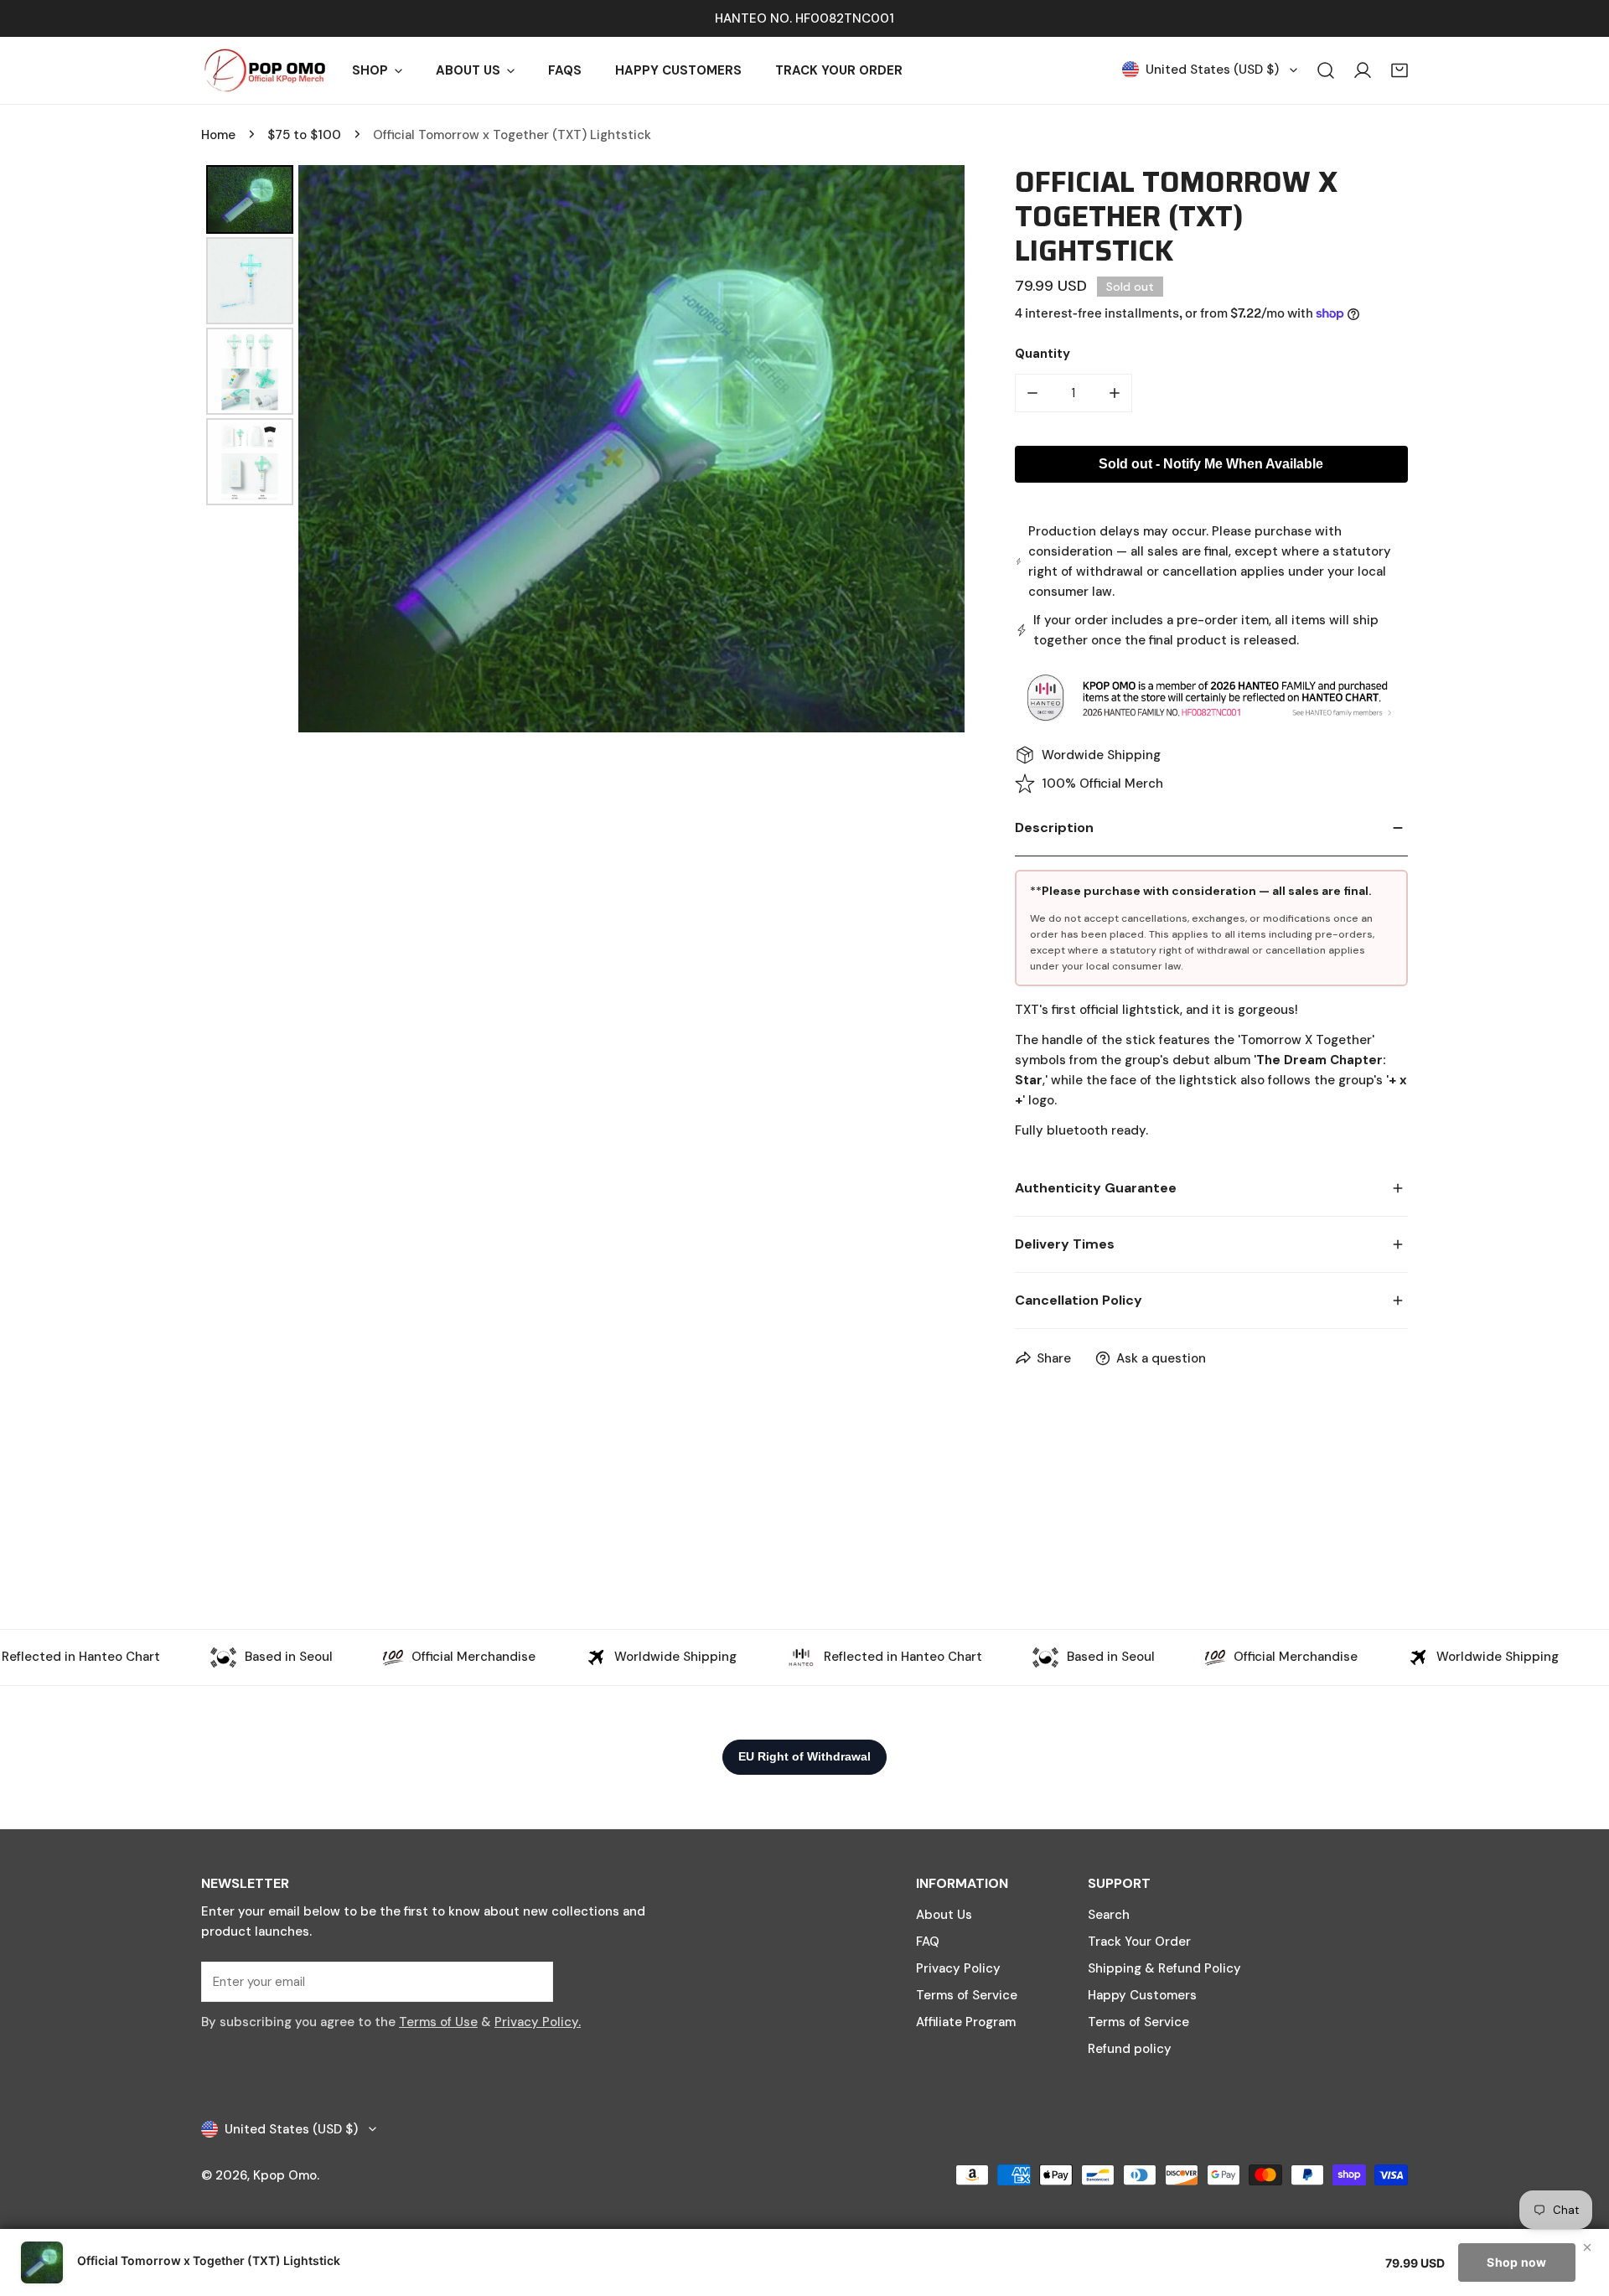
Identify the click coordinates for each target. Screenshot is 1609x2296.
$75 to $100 (304, 135)
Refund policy (1130, 2049)
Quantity (1042, 354)
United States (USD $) (1212, 70)
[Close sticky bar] (1587, 2247)
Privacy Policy (958, 1968)
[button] (1399, 70)
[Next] (940, 448)
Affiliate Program (966, 2022)
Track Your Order (1139, 1942)
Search (1109, 1915)
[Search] (1326, 70)
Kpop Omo (285, 2175)
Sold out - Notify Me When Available (1211, 464)
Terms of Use (438, 2022)
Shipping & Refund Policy (1164, 1968)
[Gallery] (583, 449)
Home (218, 135)
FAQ (928, 1942)
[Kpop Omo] (264, 70)
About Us (944, 1915)
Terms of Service (967, 1995)
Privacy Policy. (538, 2022)
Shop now (1516, 2262)
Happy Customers (1142, 1995)
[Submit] (531, 1981)
